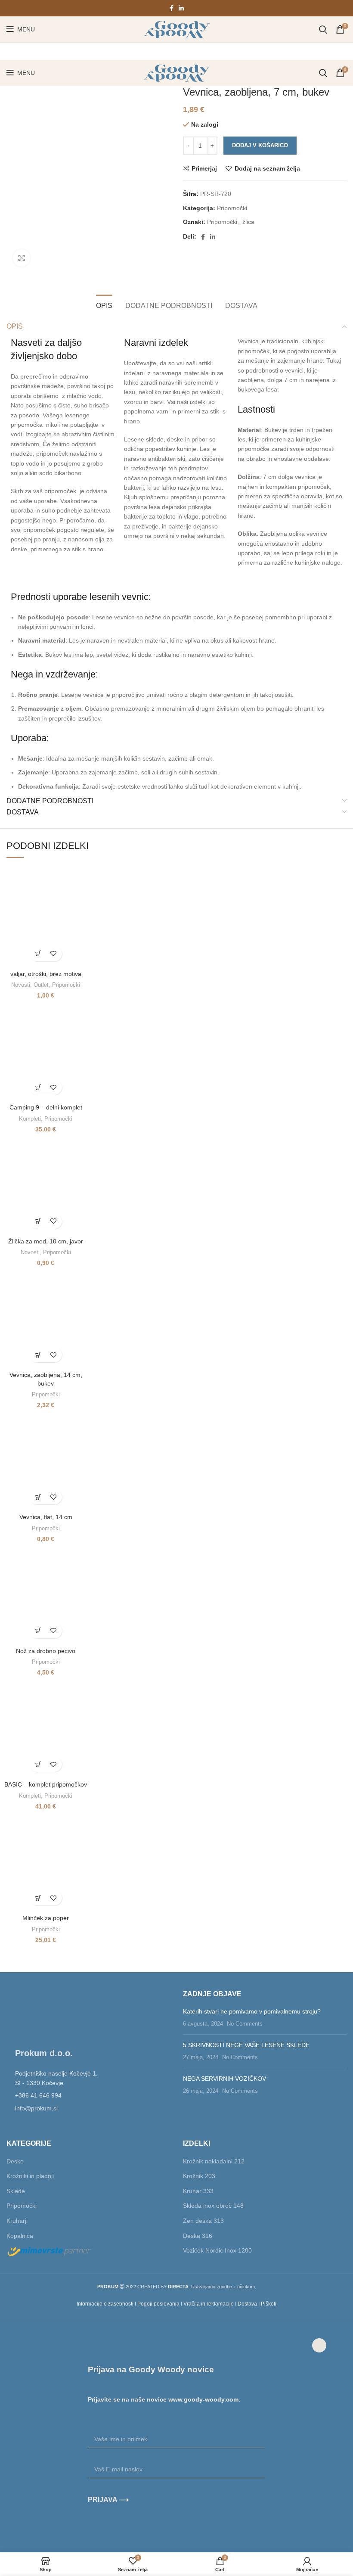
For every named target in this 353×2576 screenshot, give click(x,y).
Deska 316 (198, 2236)
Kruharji (17, 2221)
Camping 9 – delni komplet (46, 1107)
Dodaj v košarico (260, 145)
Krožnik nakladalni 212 (214, 2161)
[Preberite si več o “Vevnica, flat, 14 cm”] (38, 1497)
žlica (248, 222)
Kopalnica (20, 2236)
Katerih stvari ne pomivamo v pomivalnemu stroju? (252, 2011)
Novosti (21, 985)
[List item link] (88, 2095)
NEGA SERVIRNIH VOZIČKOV (224, 2079)
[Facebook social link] (172, 8)
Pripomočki (232, 208)
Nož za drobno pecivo (46, 1651)
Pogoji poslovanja (158, 2304)
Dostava (247, 2304)
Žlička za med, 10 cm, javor (46, 1241)
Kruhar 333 (198, 2191)
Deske (15, 2161)
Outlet (41, 985)
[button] (38, 954)
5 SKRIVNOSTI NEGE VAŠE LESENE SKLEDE (246, 2045)
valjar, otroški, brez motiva (46, 974)
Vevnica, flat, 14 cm (46, 1517)
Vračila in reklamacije (209, 2304)
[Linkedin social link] (181, 8)
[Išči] (323, 29)
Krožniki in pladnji (30, 2176)
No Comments (245, 2024)
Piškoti (269, 2304)
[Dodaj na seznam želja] (53, 954)
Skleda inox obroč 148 (213, 2206)
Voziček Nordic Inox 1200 (217, 2250)
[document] (176, 2436)
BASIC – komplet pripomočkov (46, 1784)
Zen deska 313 (203, 2221)
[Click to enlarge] (22, 258)
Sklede (16, 2191)
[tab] (104, 305)
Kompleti (30, 1119)
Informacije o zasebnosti (105, 2304)
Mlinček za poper (46, 1918)
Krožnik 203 (199, 2176)
